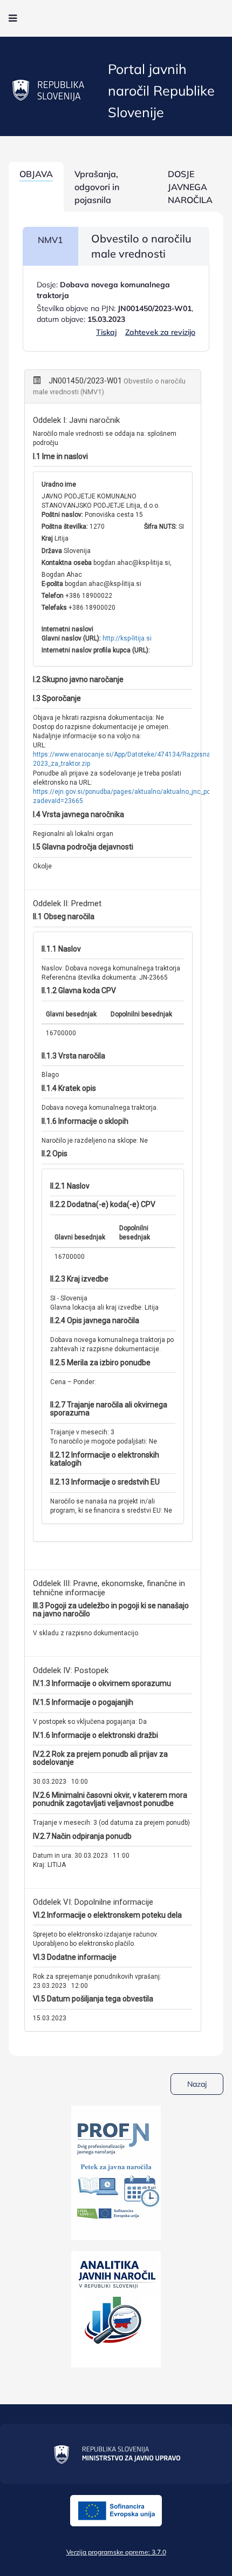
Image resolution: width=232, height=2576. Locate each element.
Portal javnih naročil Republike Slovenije (161, 90)
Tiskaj (106, 332)
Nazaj (197, 2084)
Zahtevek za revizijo (160, 332)
